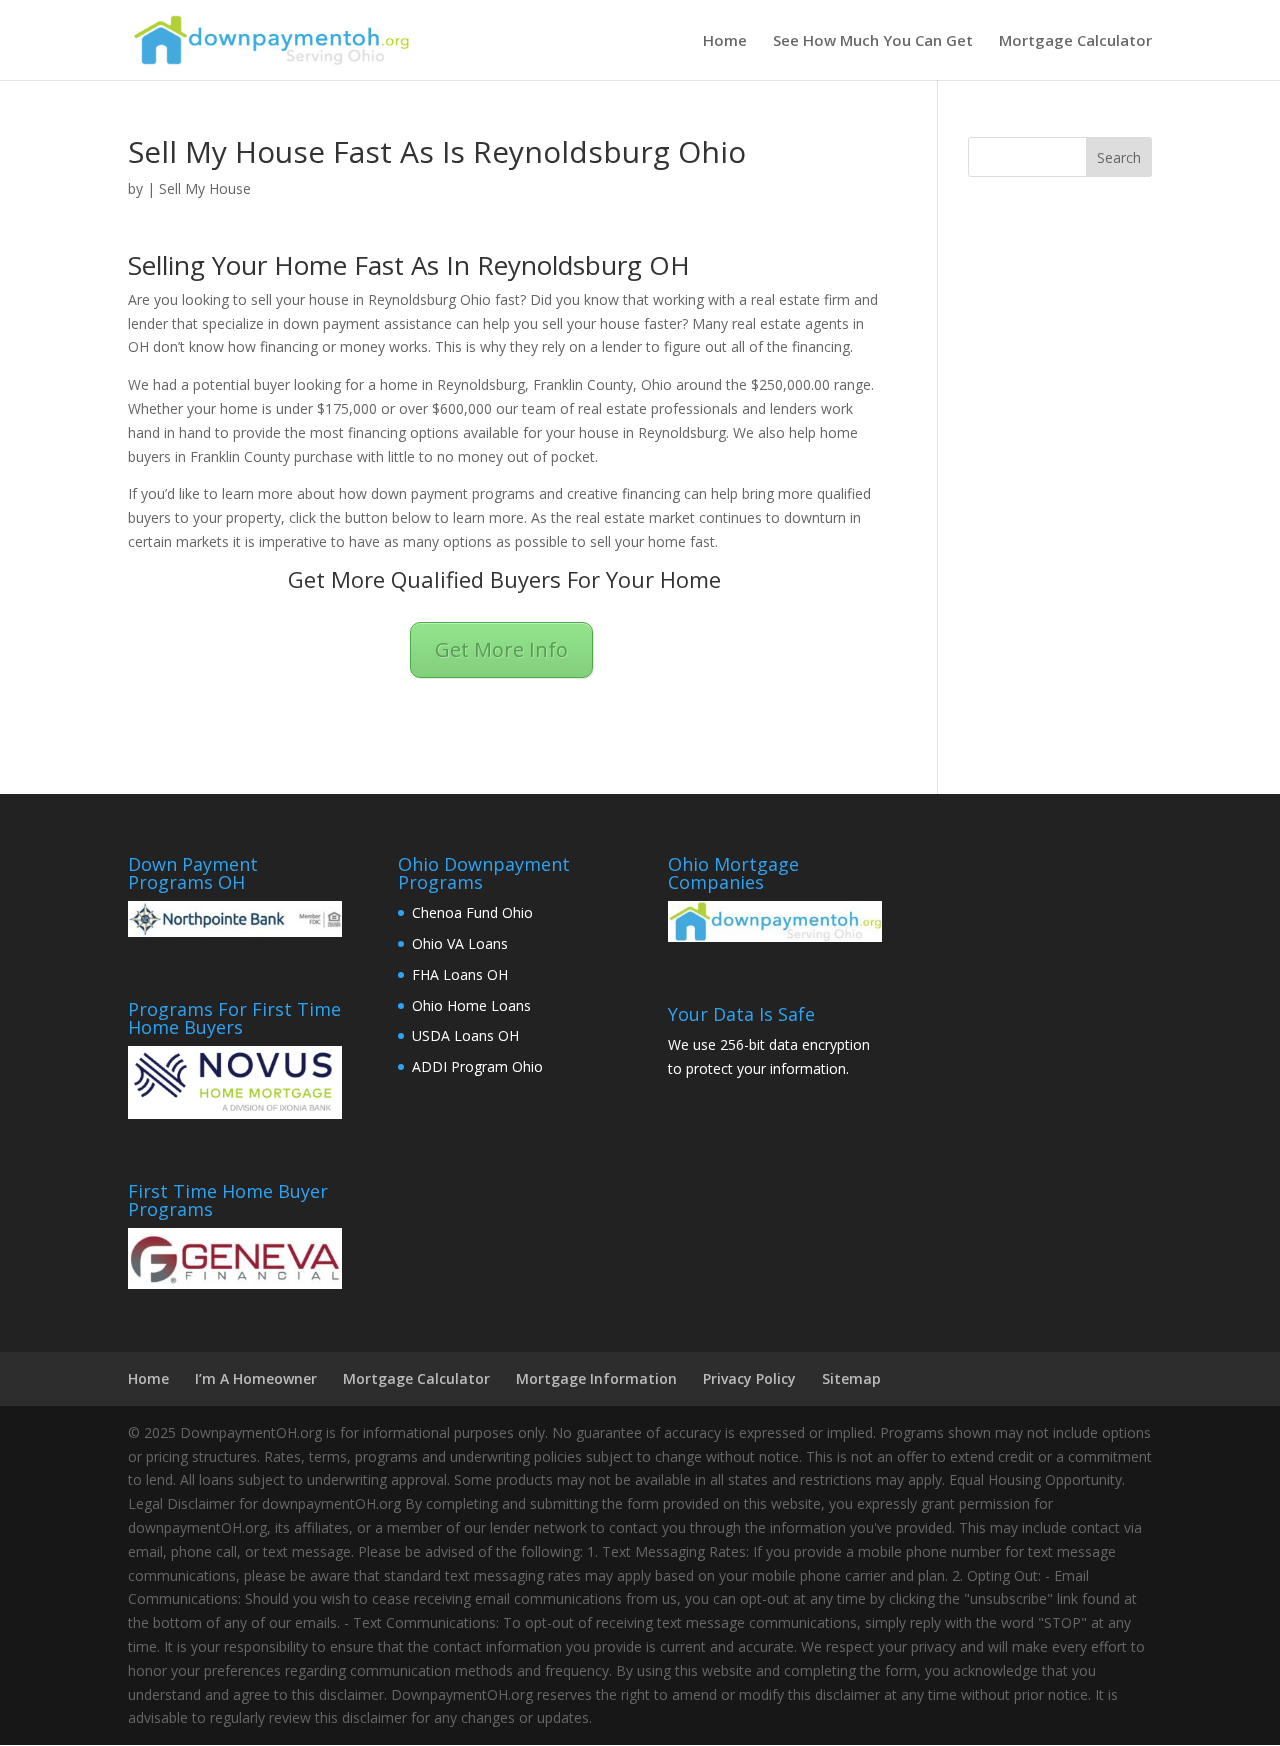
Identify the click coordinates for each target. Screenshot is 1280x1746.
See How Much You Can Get (873, 41)
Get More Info (501, 649)
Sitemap (851, 1378)
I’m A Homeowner (256, 1378)
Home (725, 41)
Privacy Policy (749, 1378)
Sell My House (205, 188)
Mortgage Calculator (1075, 41)
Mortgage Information (596, 1378)
